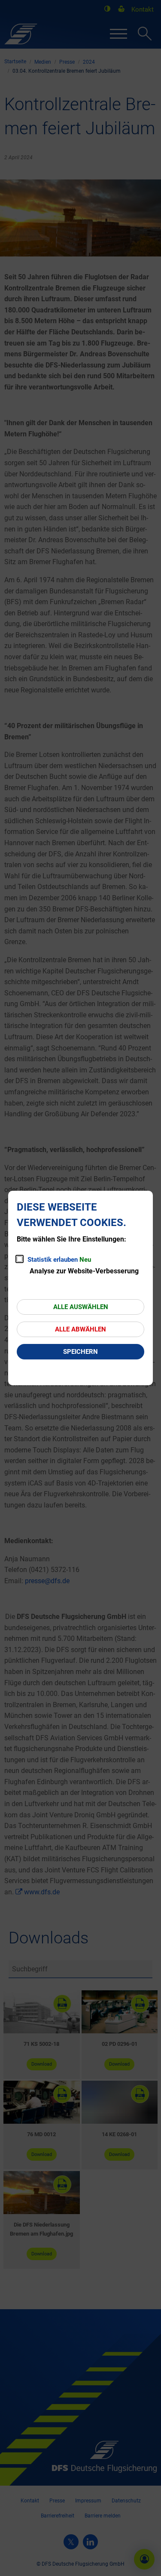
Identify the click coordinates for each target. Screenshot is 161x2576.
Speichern (80, 1352)
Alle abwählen (80, 1329)
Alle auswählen (81, 1307)
